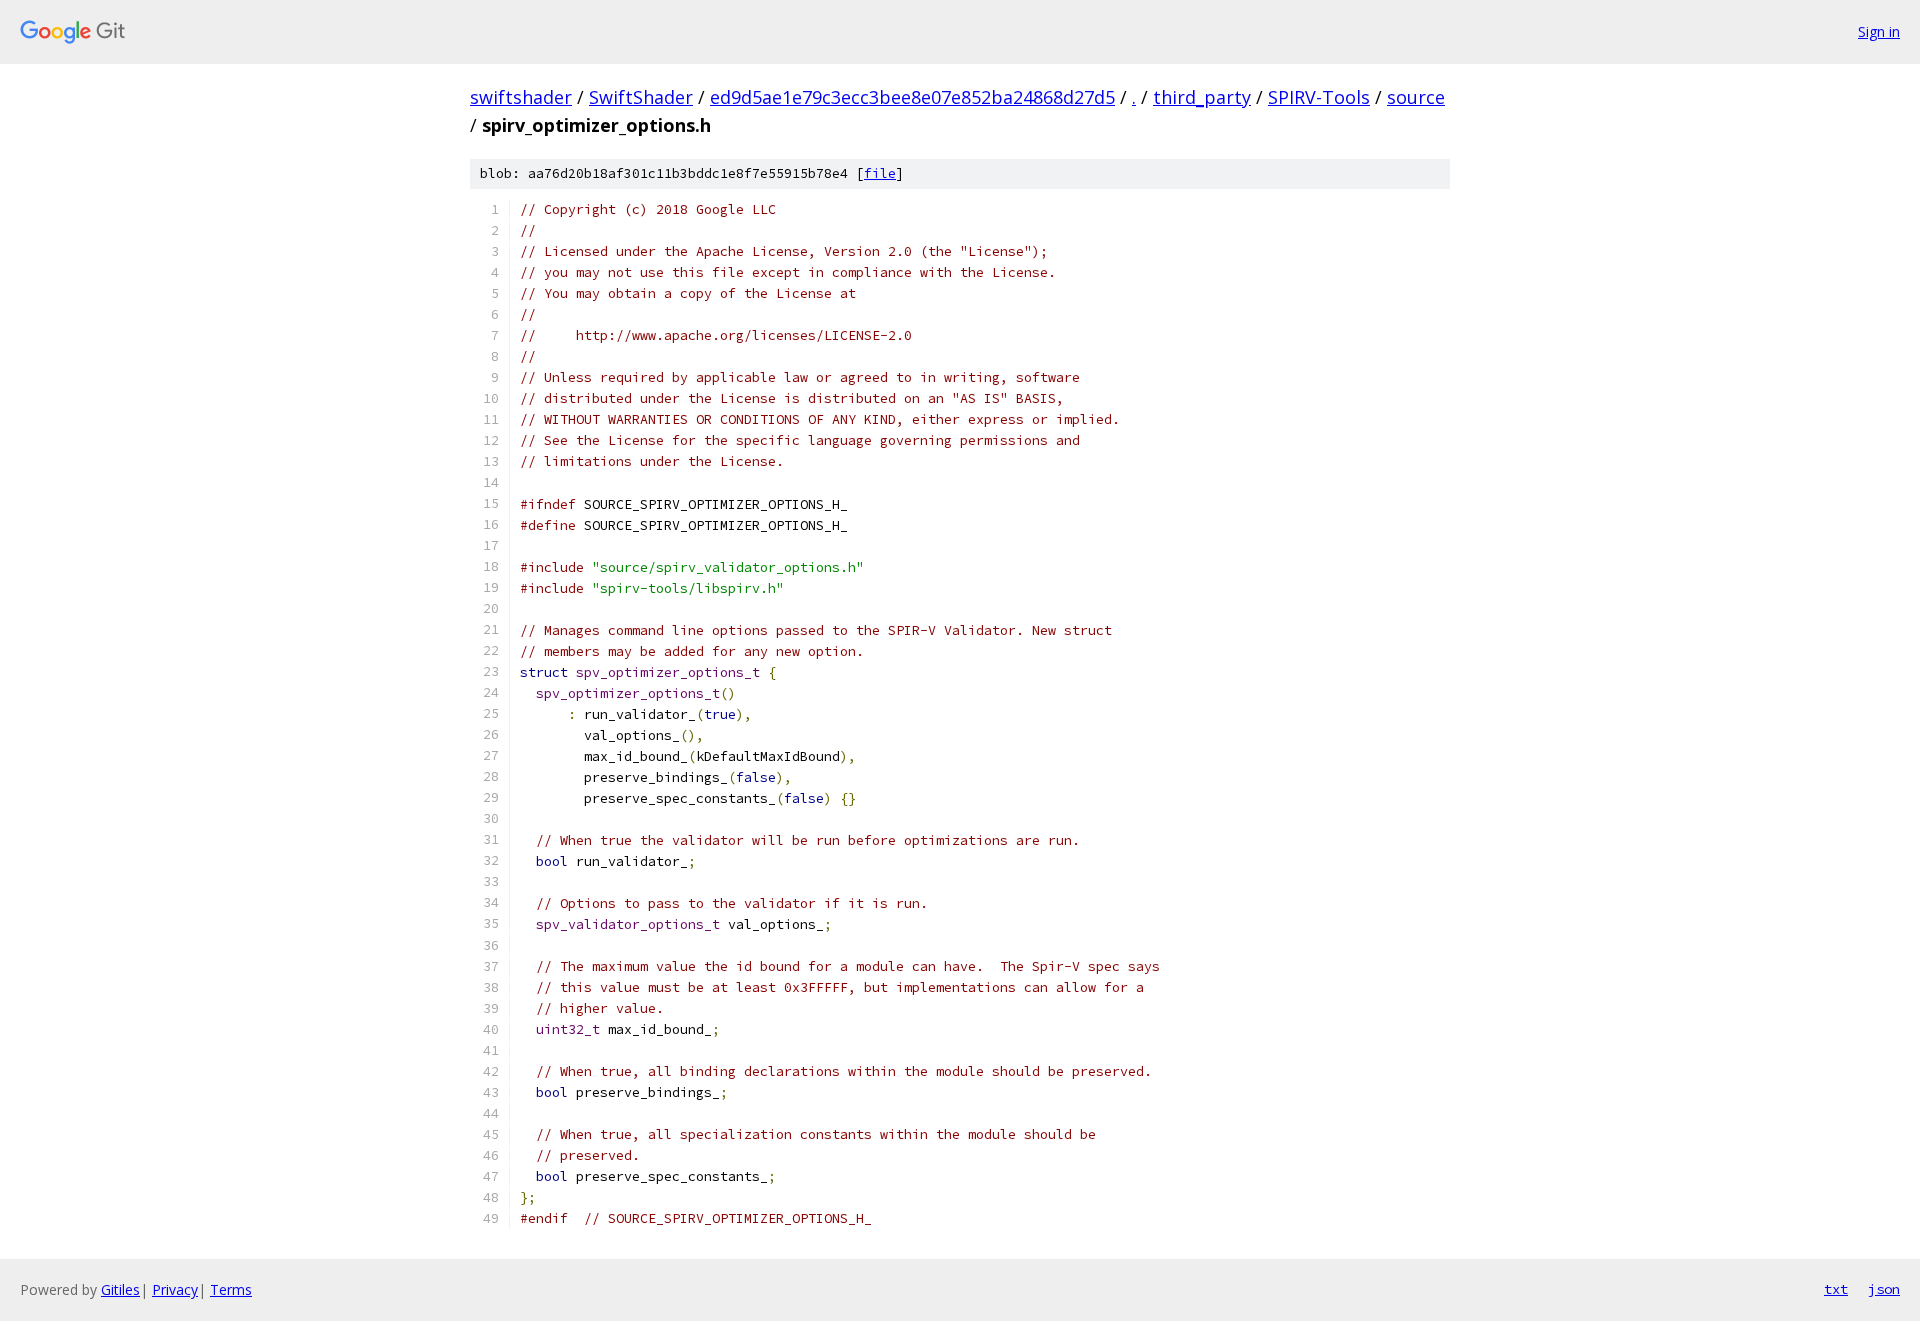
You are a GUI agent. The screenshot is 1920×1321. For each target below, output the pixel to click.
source (1416, 97)
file (880, 173)
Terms (231, 1289)
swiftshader (521, 97)
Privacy (175, 1289)
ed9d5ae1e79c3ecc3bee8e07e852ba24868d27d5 (912, 97)
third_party (1202, 97)
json (1884, 1289)
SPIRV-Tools (1319, 97)
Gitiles (120, 1289)
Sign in (1879, 31)
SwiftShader (641, 97)
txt (1836, 1289)
